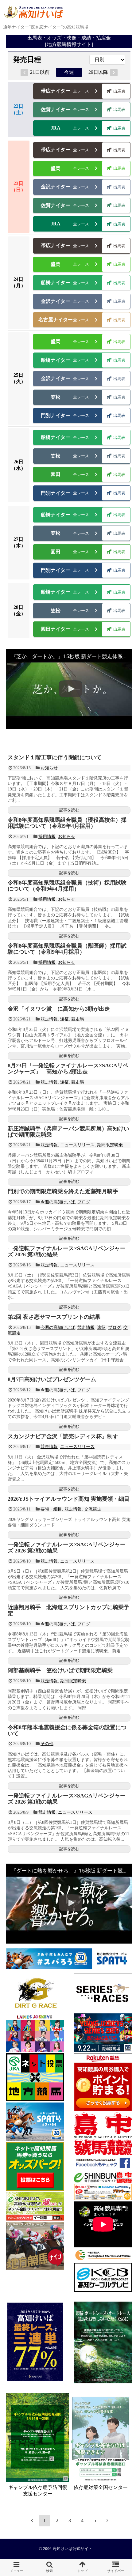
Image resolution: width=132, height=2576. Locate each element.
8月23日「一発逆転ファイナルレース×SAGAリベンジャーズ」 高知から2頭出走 (68, 1069)
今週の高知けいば (58, 1202)
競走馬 (78, 1019)
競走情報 (49, 1019)
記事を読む (69, 810)
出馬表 (119, 91)
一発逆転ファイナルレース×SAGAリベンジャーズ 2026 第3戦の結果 (67, 1251)
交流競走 (93, 1509)
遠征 (64, 1019)
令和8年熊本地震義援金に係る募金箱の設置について (67, 1730)
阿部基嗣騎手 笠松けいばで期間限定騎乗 (60, 1670)
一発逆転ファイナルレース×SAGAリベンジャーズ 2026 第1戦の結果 (67, 1799)
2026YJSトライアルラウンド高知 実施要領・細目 (69, 1499)
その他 (47, 1744)
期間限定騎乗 (110, 1145)
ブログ (84, 1202)
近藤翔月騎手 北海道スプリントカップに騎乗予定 (68, 1610)
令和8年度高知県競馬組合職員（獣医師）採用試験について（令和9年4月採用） (67, 949)
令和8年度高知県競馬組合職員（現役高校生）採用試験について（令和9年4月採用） (67, 823)
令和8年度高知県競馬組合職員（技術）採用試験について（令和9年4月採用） (67, 886)
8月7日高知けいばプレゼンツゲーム (52, 1379)
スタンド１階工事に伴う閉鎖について (55, 757)
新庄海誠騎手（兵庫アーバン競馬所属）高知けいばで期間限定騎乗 (68, 1132)
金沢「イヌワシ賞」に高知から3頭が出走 (59, 1009)
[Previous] (32, 2520)
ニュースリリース (77, 1145)
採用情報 (47, 837)
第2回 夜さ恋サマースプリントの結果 (54, 1317)
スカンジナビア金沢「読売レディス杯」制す (63, 1436)
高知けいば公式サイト (72, 2549)
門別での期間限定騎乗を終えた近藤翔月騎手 (63, 1191)
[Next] (107, 2520)
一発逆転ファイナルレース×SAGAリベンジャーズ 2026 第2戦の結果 (67, 1548)
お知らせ (49, 768)
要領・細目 (51, 1509)
